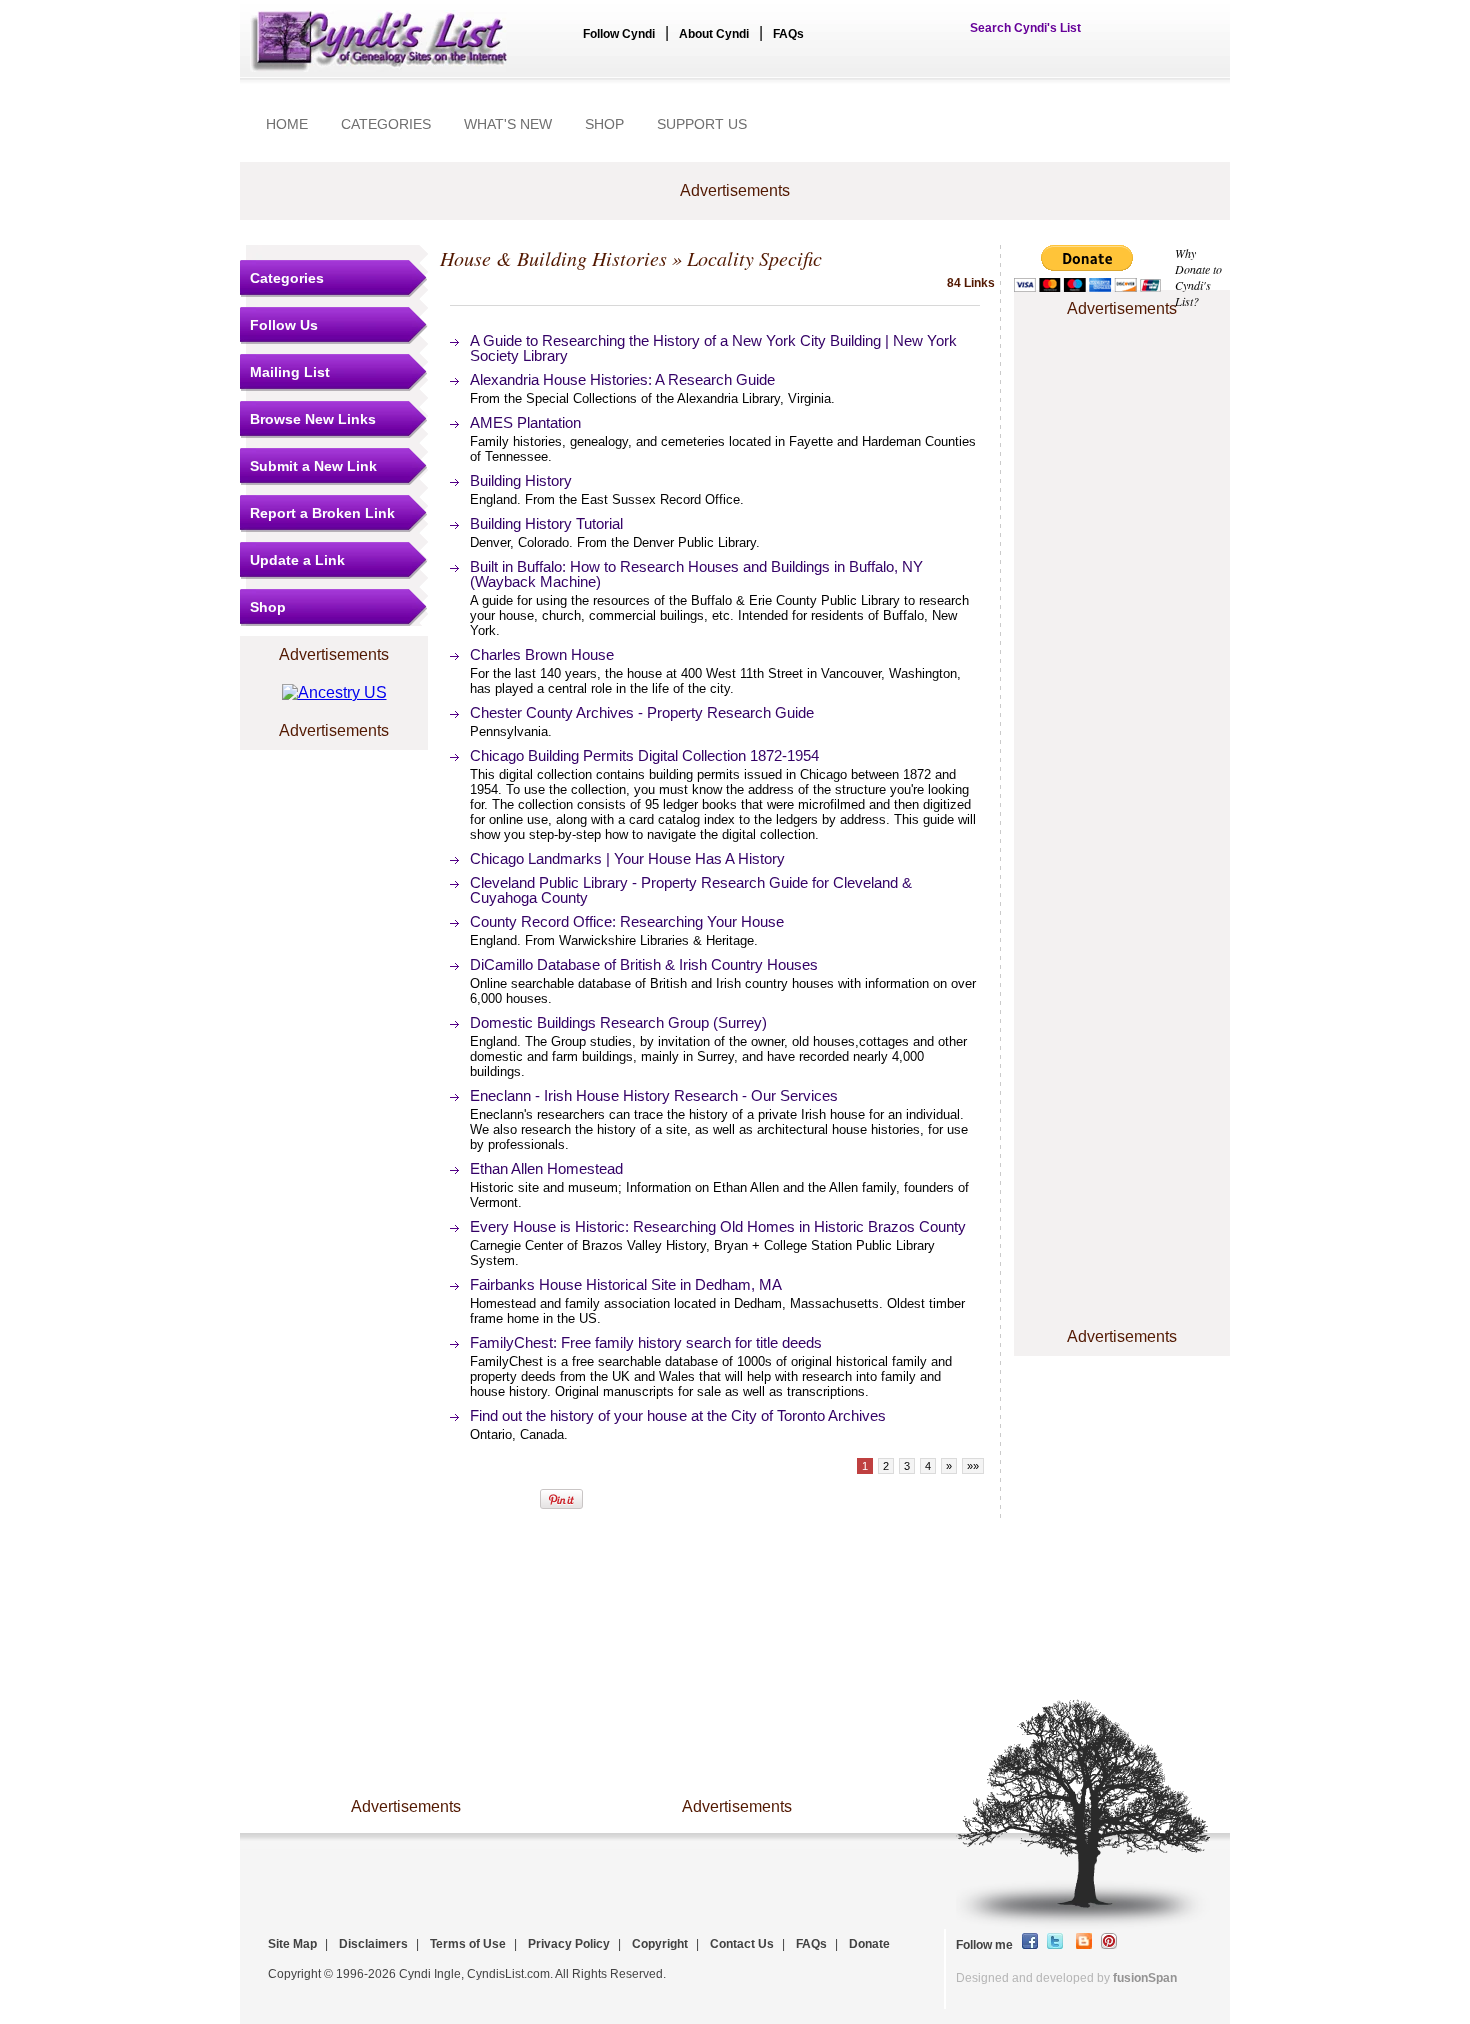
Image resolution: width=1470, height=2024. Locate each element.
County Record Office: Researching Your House (627, 921)
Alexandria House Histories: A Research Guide (622, 379)
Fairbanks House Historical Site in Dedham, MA (626, 1284)
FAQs (788, 34)
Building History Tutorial (546, 523)
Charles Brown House (542, 654)
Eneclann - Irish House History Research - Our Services (654, 1095)
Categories (287, 278)
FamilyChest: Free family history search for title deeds (646, 1342)
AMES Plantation (525, 422)
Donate (869, 1944)
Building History (521, 480)
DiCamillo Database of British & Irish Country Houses (644, 964)
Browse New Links (313, 419)
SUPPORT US (702, 124)
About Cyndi (714, 34)
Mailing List (290, 372)
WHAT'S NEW (508, 124)
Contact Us (742, 1944)
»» (973, 1466)
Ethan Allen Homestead (546, 1168)
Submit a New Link (313, 466)
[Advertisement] (1122, 383)
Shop (268, 607)
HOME (287, 124)
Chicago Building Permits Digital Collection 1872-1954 (644, 755)
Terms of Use (468, 1944)
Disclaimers (373, 1944)
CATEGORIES (386, 124)
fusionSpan (1145, 1978)
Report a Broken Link (322, 513)
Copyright (660, 1944)
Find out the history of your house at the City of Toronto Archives (678, 1415)
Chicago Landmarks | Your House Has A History (627, 858)
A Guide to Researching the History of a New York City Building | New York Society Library (713, 348)
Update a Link (297, 560)
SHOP (604, 124)
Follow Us (284, 325)
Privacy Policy (569, 1944)
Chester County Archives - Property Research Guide (642, 712)
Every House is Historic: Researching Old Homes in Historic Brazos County (718, 1226)
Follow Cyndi (619, 34)
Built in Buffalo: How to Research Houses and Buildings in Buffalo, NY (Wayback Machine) (696, 574)
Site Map (292, 1944)
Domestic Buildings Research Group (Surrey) (618, 1022)
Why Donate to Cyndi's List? (1198, 277)
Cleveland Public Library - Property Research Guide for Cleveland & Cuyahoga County (691, 890)
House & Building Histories (553, 258)
